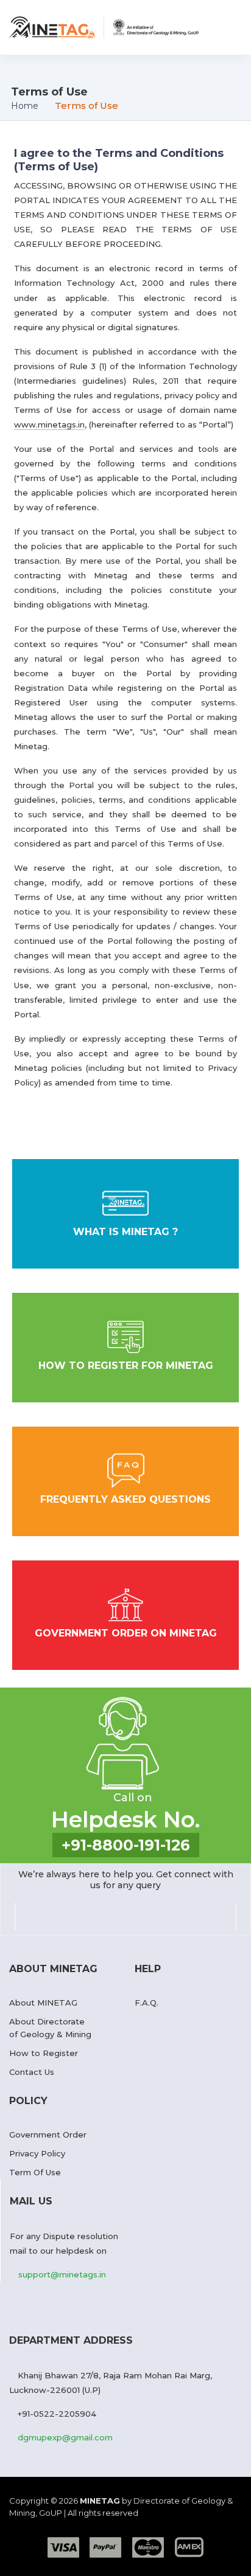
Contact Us (32, 2072)
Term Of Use (35, 2172)
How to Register (44, 2053)
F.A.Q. (147, 2003)
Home (25, 106)
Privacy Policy (37, 2153)
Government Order (48, 2135)
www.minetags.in (49, 424)
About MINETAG (43, 2003)
